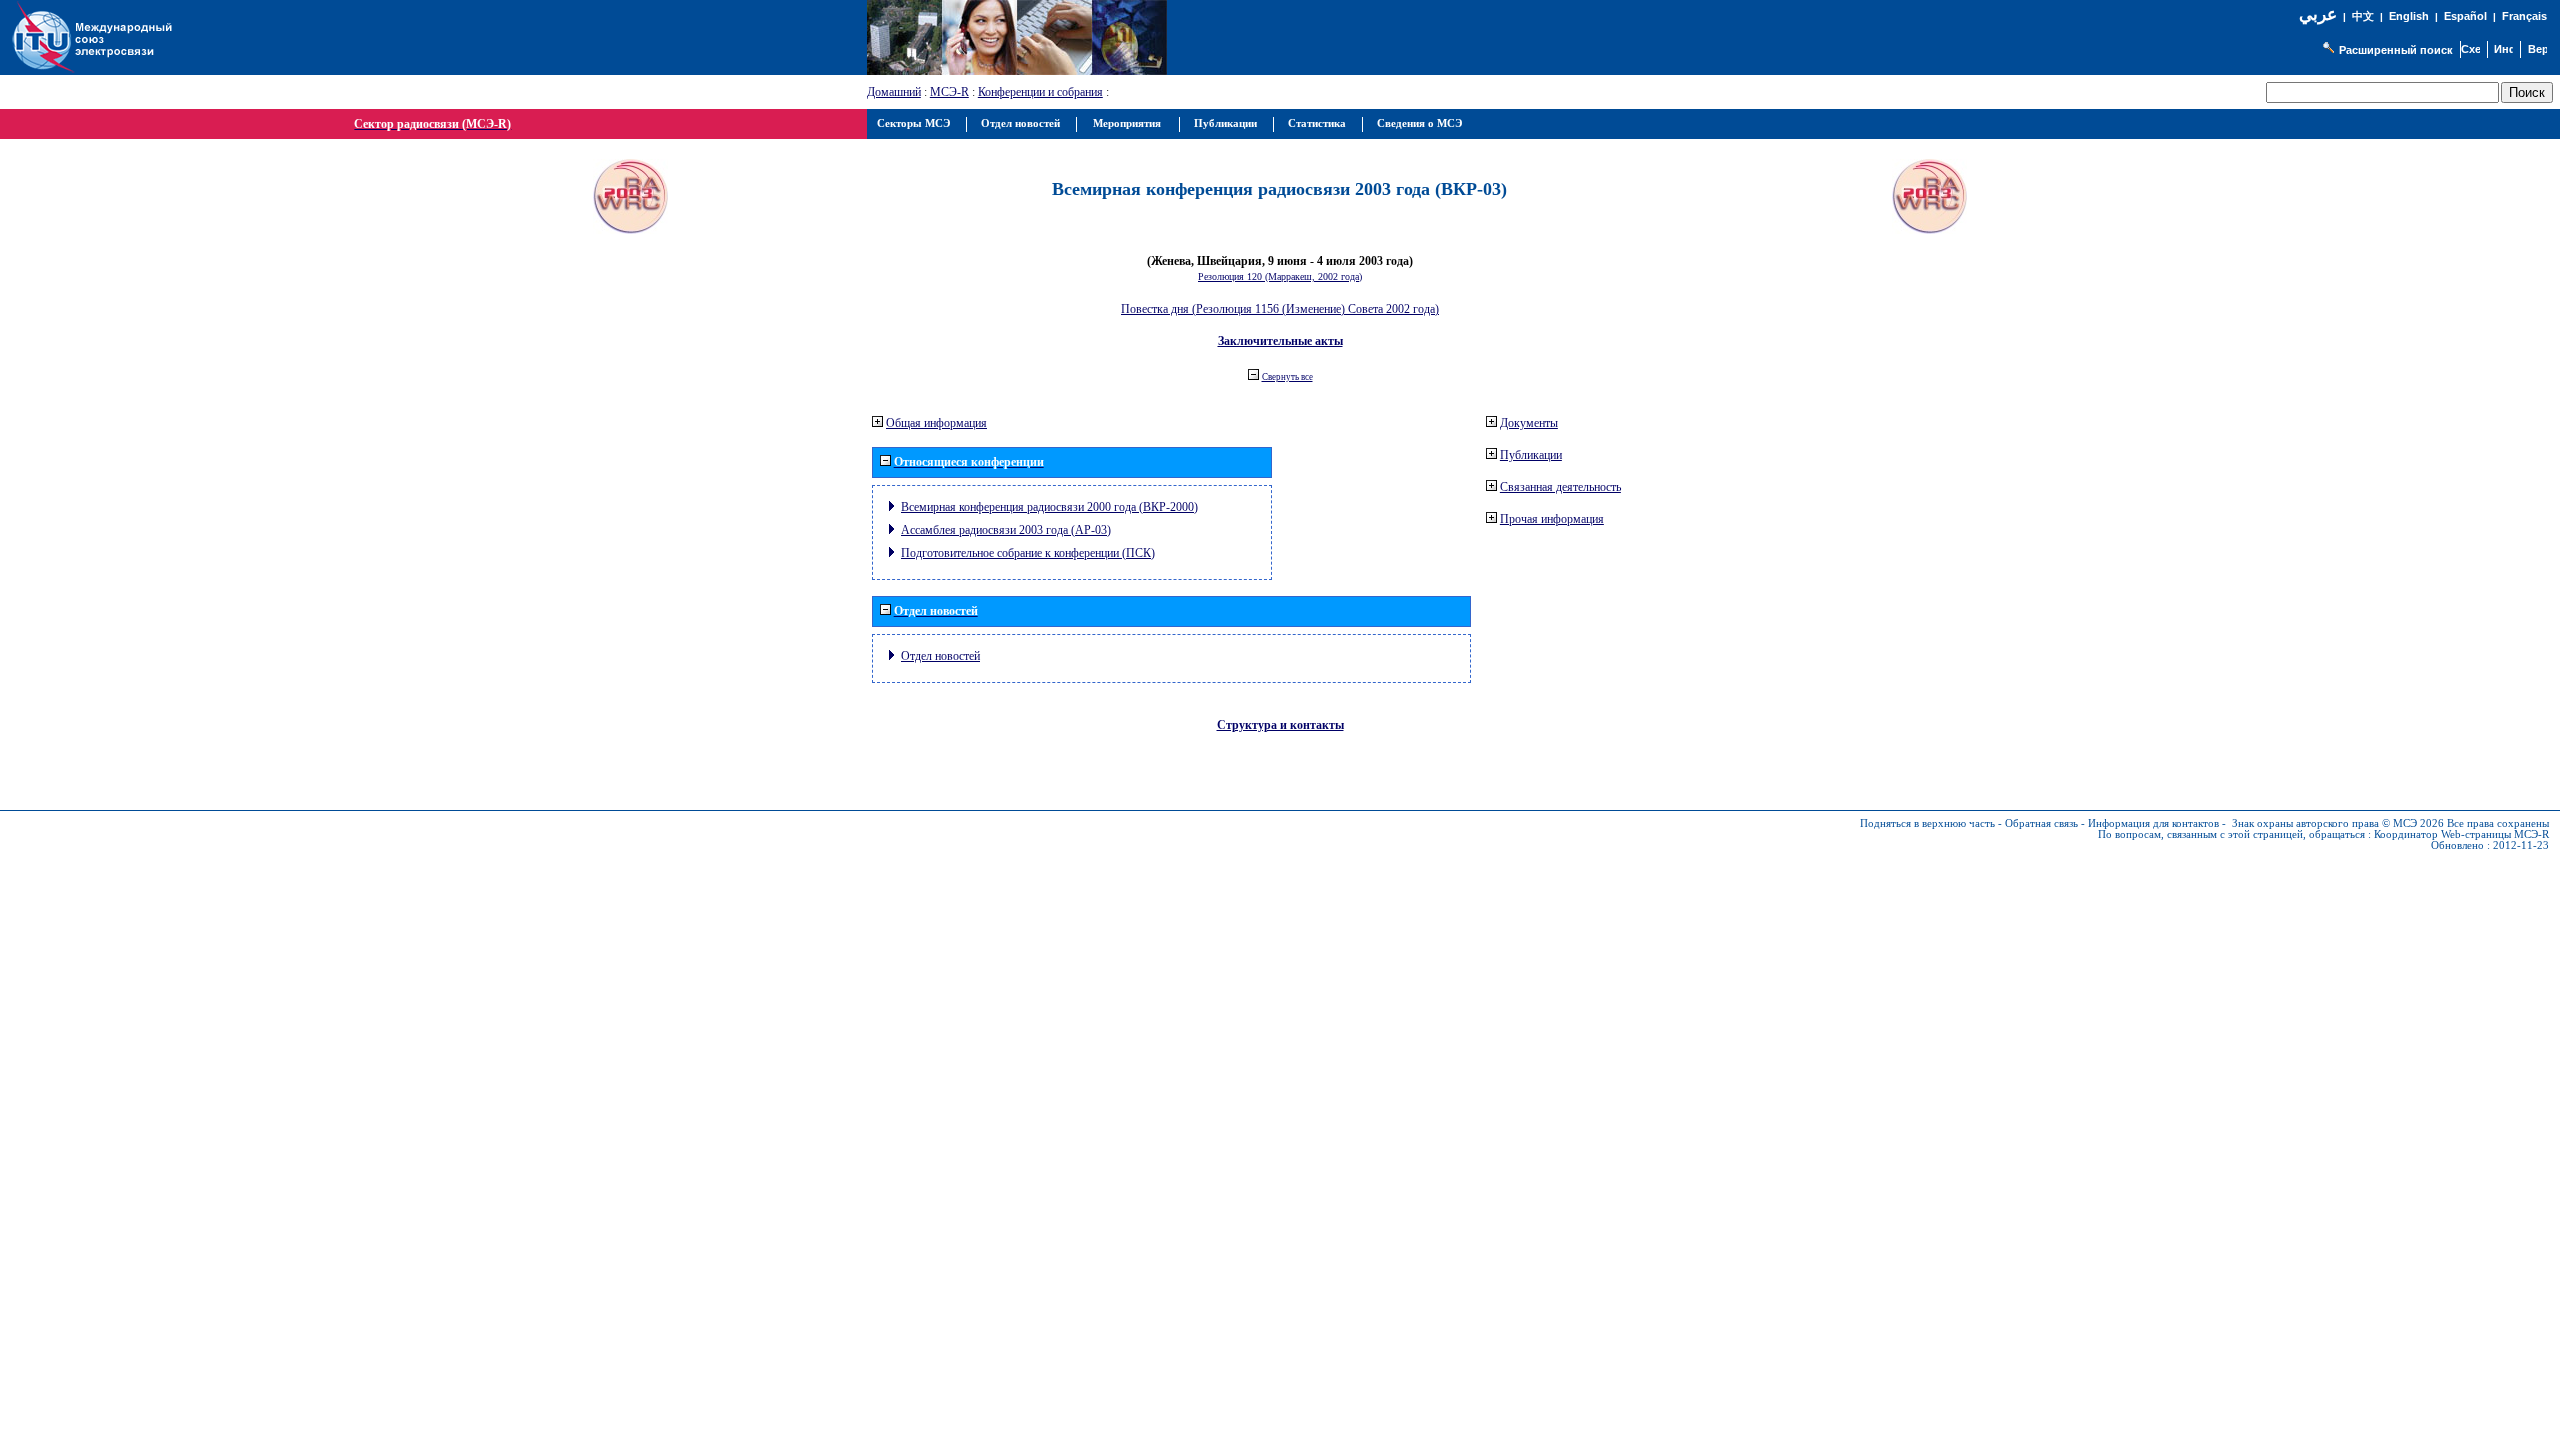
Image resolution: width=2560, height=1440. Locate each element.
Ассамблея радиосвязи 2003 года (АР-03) (1006, 530)
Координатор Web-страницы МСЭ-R (2461, 834)
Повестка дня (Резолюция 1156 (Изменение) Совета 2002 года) (1280, 309)
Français (2524, 16)
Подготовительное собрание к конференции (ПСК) (1028, 553)
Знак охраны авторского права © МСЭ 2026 (2338, 823)
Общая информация (936, 423)
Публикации (1531, 455)
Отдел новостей (940, 656)
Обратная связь (2041, 823)
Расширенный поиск (2396, 50)
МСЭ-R (949, 92)
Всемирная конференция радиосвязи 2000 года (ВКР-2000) (1049, 507)
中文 (2363, 16)
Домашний (894, 92)
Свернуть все (1287, 377)
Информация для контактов (2153, 823)
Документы (1529, 423)
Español (2465, 16)
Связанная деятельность (1560, 487)
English (2409, 16)
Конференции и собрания (1040, 92)
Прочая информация (1552, 519)
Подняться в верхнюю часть (1927, 823)
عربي (2318, 14)
